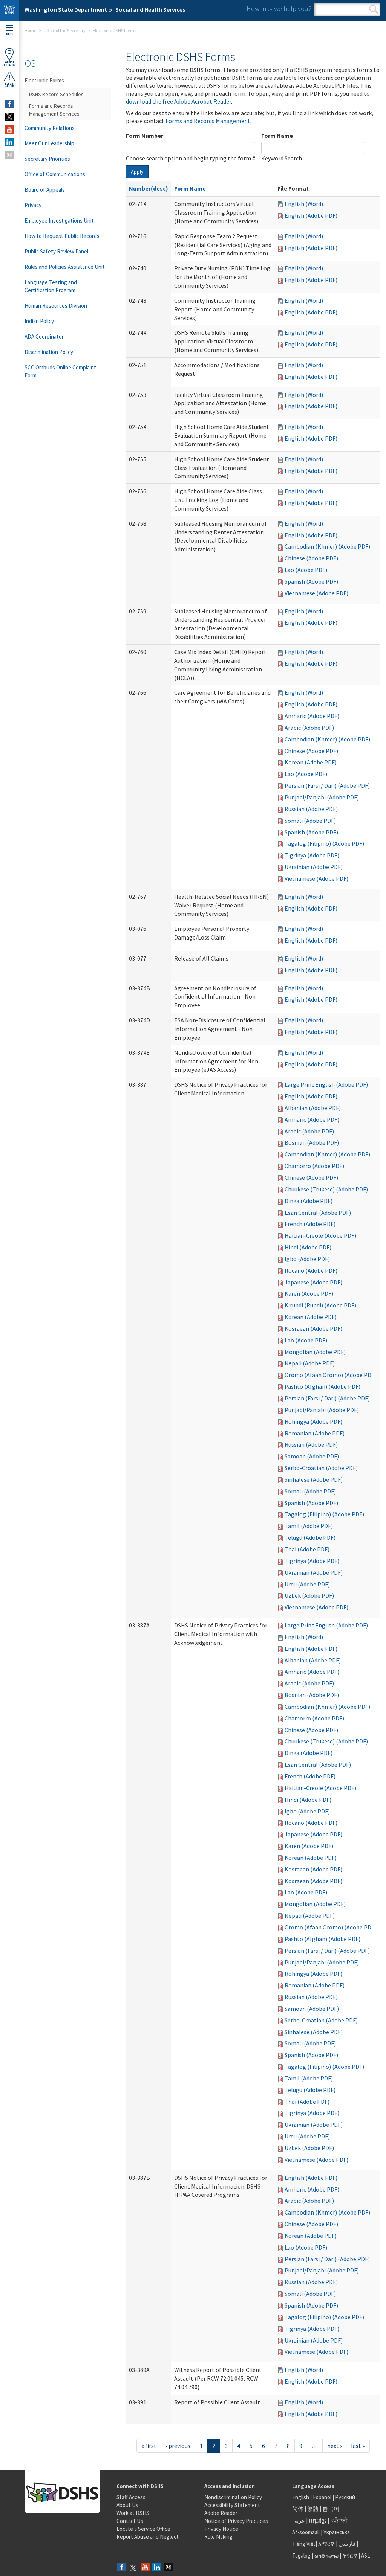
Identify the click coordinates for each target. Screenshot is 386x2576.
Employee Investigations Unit (59, 220)
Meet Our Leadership (49, 143)
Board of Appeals (45, 190)
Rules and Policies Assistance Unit (65, 267)
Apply (137, 172)
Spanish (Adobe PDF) (311, 581)
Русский (345, 2497)
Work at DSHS (133, 2513)
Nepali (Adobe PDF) (310, 1363)
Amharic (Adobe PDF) (312, 716)
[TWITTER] (9, 117)
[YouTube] (145, 2568)
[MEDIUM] (9, 155)
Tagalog (301, 2555)
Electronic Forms (44, 80)
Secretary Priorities (47, 159)
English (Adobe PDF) (311, 215)
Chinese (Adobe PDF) (311, 558)
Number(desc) (149, 188)
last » (358, 2446)
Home (30, 30)
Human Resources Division (56, 306)
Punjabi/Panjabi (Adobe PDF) (322, 797)
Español (322, 2497)
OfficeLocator (9, 64)
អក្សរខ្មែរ (318, 2520)
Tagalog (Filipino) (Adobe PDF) (324, 843)
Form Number (145, 136)
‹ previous (178, 2446)
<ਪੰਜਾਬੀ (339, 2520)
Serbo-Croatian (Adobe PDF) (321, 1468)
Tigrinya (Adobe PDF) (312, 855)
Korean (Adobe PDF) (311, 762)
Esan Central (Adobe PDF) (318, 1213)
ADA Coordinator (44, 336)
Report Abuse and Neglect (148, 2537)
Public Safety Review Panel (56, 251)
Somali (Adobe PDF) (310, 821)
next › (334, 2446)
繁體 (313, 2509)
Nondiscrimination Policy (233, 2497)
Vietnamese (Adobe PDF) (316, 593)
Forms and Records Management (208, 121)
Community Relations (50, 128)
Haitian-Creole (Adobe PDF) (320, 1235)
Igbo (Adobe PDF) (307, 1259)
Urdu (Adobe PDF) (307, 1584)
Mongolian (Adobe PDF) (315, 1352)
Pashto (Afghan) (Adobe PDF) (322, 1386)
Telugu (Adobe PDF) (310, 1537)
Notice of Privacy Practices (236, 2521)
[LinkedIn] (157, 2568)
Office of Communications (55, 174)
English (301, 2497)
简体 (298, 2509)
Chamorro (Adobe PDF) (314, 1166)
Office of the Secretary (64, 30)
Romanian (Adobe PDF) (315, 1433)
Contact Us (130, 2521)
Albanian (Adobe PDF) (313, 1108)
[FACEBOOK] (9, 104)
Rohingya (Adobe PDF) (313, 1421)
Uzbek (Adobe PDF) (309, 1595)
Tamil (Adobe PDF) (309, 1526)
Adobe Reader (221, 2513)
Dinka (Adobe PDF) (309, 1201)
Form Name (277, 136)
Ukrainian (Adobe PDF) (314, 867)
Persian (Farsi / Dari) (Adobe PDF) (327, 785)
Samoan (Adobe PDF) (312, 1456)
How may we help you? (279, 8)
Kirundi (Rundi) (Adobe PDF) (320, 1305)
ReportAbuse (10, 85)
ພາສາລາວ (326, 2555)
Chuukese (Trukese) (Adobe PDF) (326, 1189)
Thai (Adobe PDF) (307, 1549)
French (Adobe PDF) (310, 1224)
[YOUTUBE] (9, 130)
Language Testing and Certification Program (51, 286)
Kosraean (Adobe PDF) (313, 1328)
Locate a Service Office (143, 2529)
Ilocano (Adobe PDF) (311, 1270)
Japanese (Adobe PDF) (313, 1282)
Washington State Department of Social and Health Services (105, 9)
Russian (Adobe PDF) (311, 809)
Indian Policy (39, 321)
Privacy (33, 205)
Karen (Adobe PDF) (309, 1293)
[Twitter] (133, 2568)
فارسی (346, 2544)
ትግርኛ (350, 2555)
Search (374, 9)
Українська (337, 2532)
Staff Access (131, 2497)
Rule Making (218, 2537)
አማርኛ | (328, 2544)
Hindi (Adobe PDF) (308, 1247)
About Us (127, 2505)
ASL (366, 2555)
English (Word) (304, 204)
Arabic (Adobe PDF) (309, 728)
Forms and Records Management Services (54, 110)
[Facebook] (122, 2568)
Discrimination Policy (49, 352)
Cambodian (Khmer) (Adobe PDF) (327, 546)
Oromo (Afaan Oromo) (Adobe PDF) (330, 1375)
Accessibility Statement (232, 2505)
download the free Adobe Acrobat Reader (178, 101)
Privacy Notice (221, 2529)
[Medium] (168, 2568)
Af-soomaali (306, 2532)
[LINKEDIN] (9, 142)
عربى (299, 2520)
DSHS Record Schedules (56, 94)
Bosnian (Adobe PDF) (312, 1142)
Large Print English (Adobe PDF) (326, 1084)
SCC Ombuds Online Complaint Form (60, 371)
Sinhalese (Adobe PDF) (314, 1479)
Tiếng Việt (304, 2544)
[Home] (9, 11)
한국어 (331, 2509)
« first (149, 2446)
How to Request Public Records (62, 236)
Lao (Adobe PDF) (306, 570)
